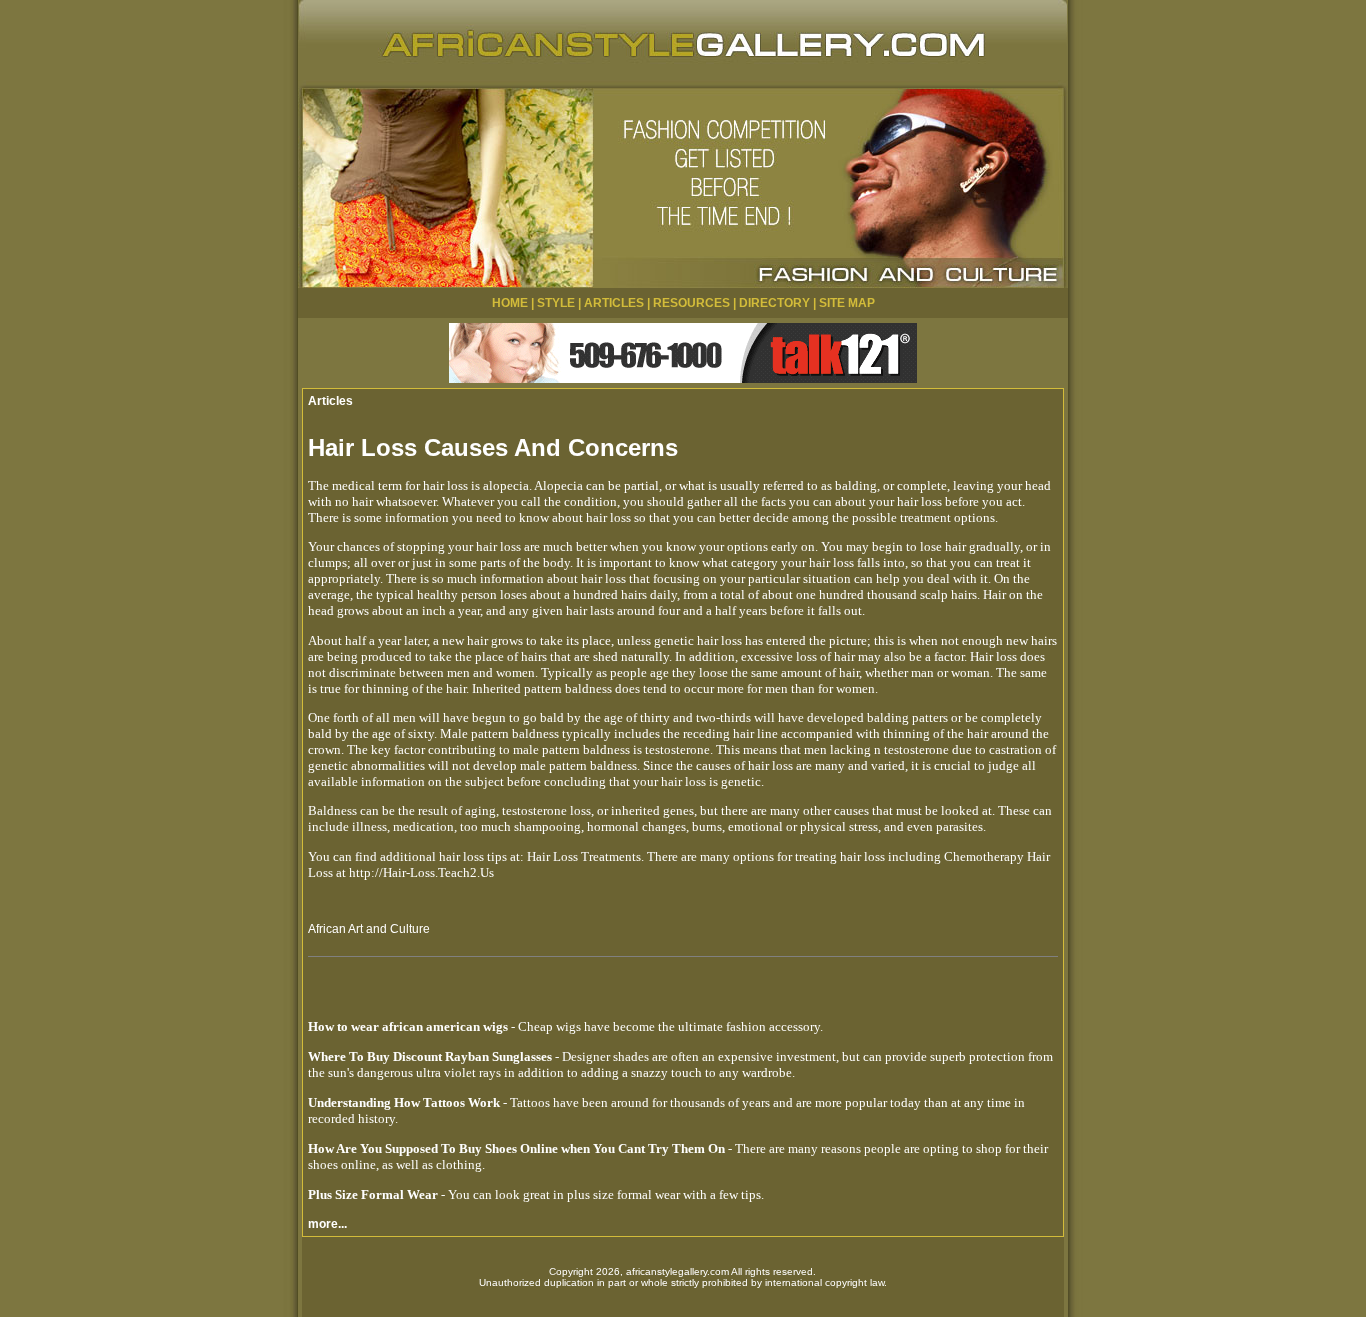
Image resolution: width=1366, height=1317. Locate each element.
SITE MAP (847, 303)
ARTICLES (614, 303)
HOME (510, 303)
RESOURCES (691, 303)
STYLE (556, 303)
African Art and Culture (369, 929)
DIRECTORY (774, 303)
